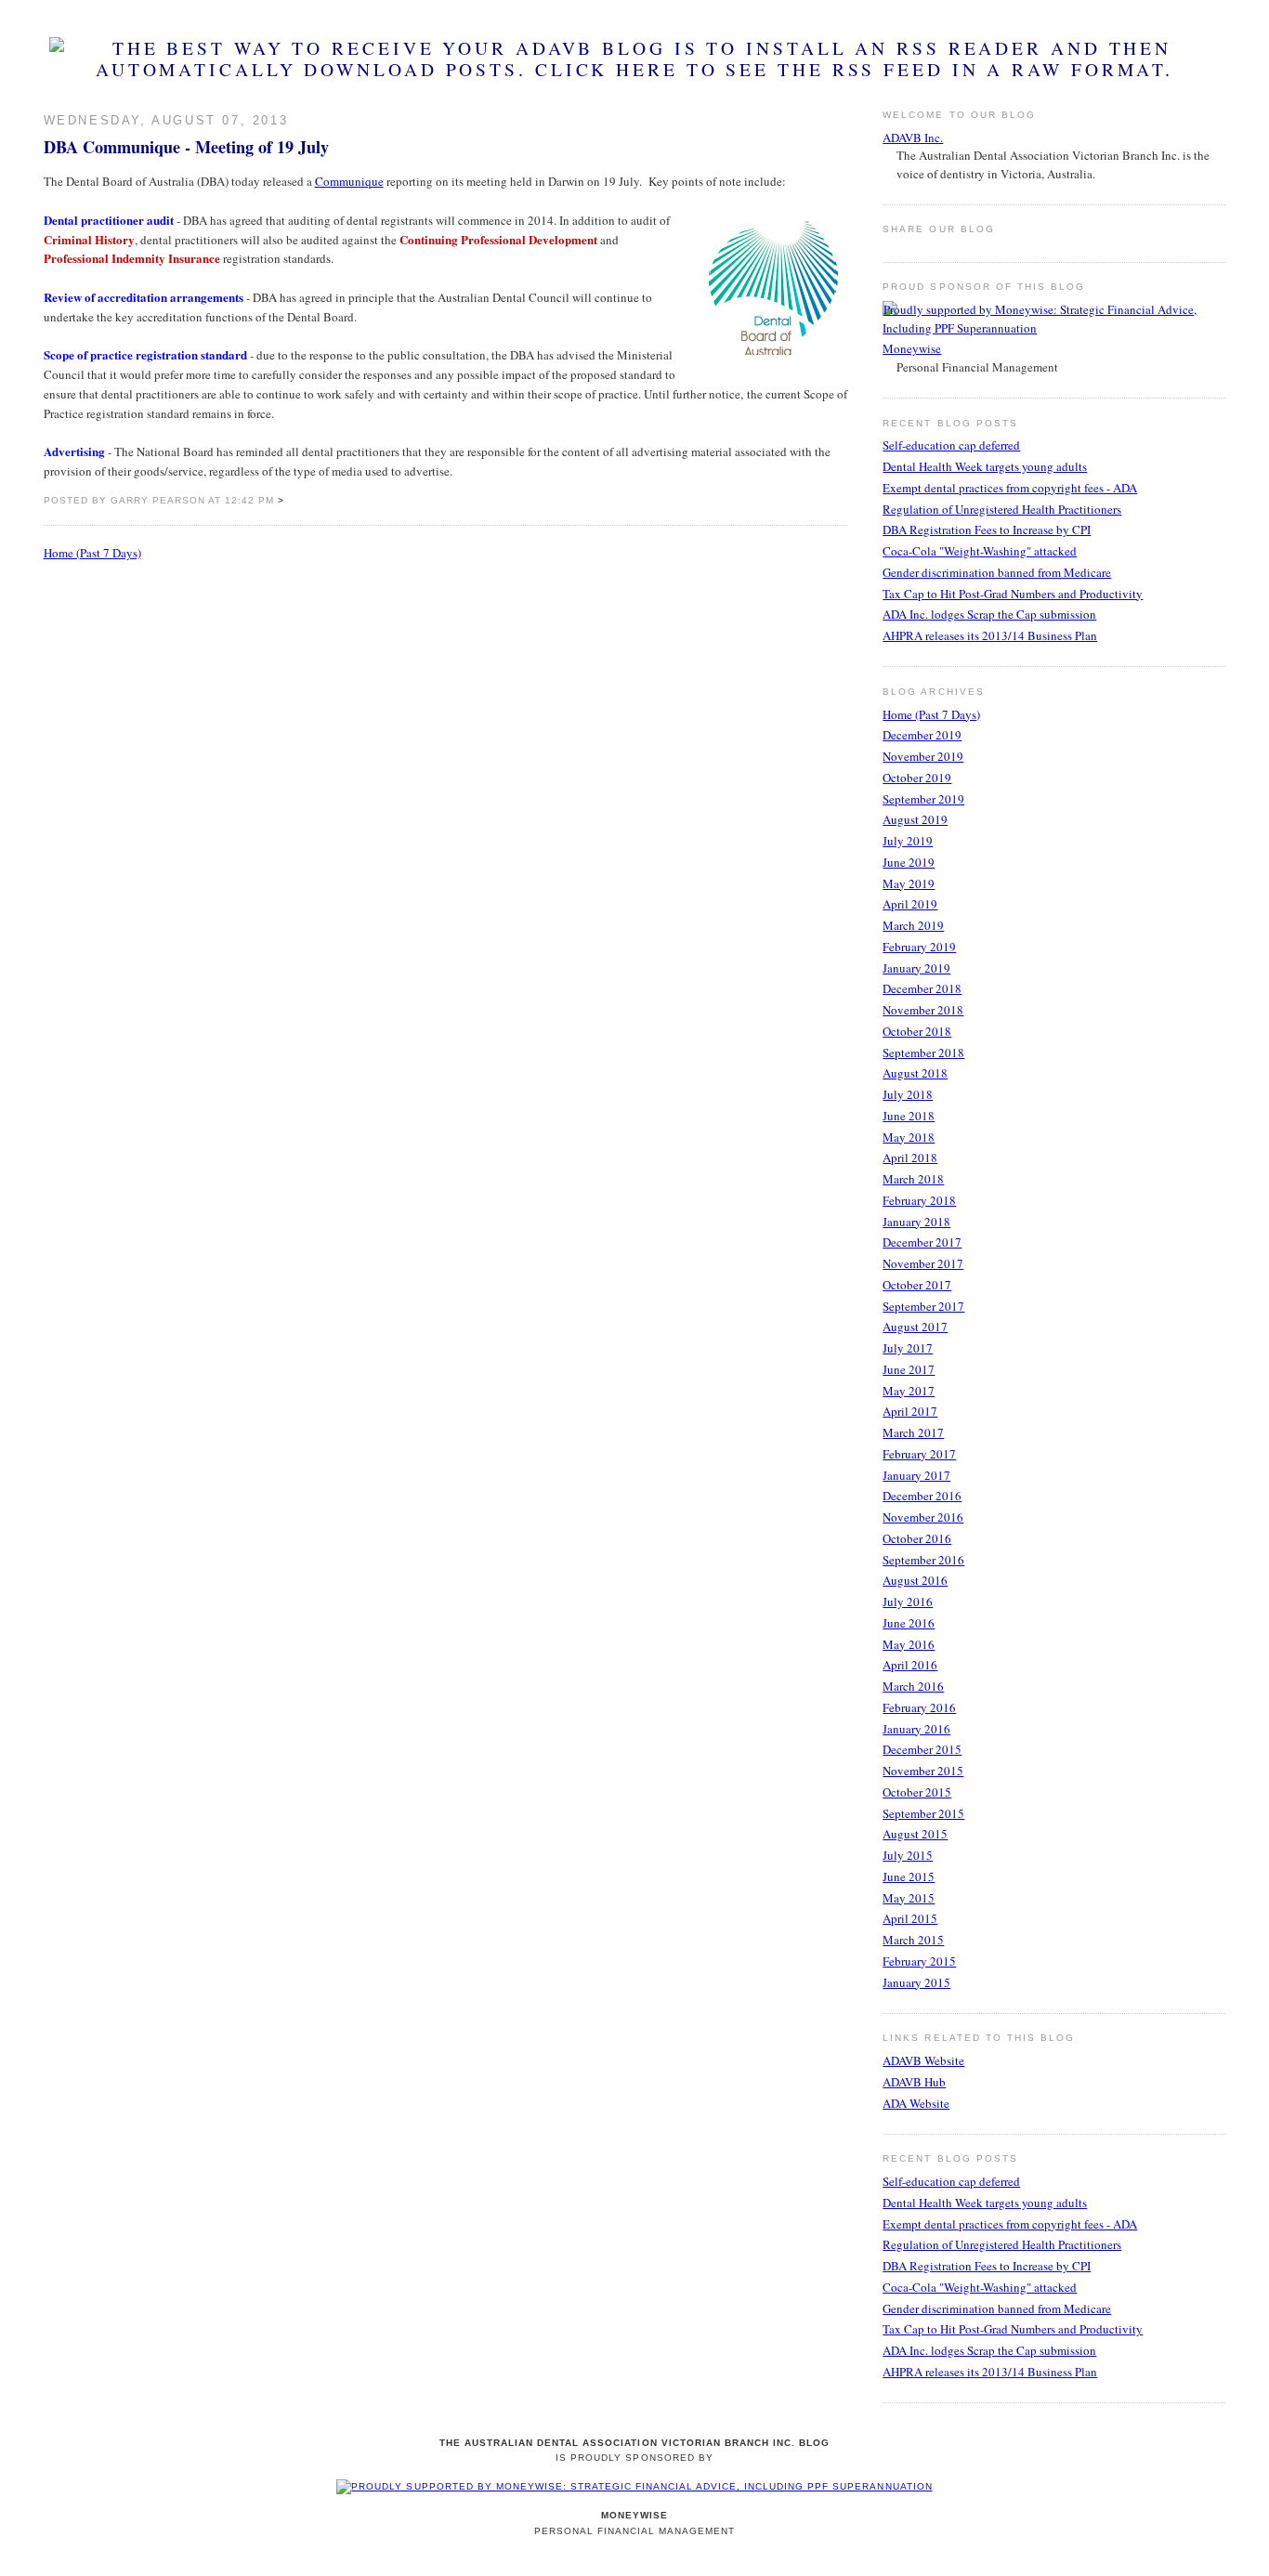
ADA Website (916, 2103)
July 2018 (908, 1094)
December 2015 (922, 1749)
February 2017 (919, 1454)
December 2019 (922, 735)
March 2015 (913, 1940)
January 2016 (916, 1729)
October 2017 (917, 1285)
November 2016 (923, 1517)
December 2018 (922, 988)
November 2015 (923, 1771)
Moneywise (912, 348)
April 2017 (910, 1411)
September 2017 (923, 1306)
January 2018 (916, 1222)
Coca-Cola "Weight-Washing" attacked (980, 551)
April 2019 (910, 904)
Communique (349, 181)
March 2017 (913, 1432)
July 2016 (908, 1602)
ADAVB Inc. (913, 137)
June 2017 (909, 1369)
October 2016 (917, 1538)
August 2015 (915, 1834)
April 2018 (910, 1157)
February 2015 (919, 1961)
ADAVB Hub (914, 2082)
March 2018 (913, 1179)
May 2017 (909, 1391)
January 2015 (916, 1982)
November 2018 (923, 1010)
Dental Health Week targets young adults (985, 466)
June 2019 (909, 862)
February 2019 (919, 947)
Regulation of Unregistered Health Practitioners (1002, 509)
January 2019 (916, 968)
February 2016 (919, 1707)
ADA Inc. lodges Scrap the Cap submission (989, 614)
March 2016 (913, 1686)
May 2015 (909, 1898)
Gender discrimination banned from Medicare (997, 572)
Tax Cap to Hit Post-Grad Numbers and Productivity (1013, 594)
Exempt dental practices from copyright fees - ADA (1010, 488)
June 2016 (909, 1623)
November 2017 (923, 1263)
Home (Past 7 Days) (92, 553)
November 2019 (923, 756)
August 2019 (915, 819)
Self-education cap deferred (951, 445)
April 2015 (910, 1918)
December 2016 (922, 1496)
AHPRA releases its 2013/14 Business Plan (990, 635)
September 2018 (923, 1053)
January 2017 (916, 1475)
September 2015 (923, 1813)
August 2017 (915, 1327)
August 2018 (915, 1073)
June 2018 (909, 1116)
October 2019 (917, 778)
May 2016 (909, 1644)
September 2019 (923, 799)
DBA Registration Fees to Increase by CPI (987, 530)
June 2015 (909, 1876)
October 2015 (917, 1792)
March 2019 (913, 925)
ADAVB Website (923, 2060)
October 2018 (917, 1031)
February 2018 (919, 1200)
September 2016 (923, 1560)
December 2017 (922, 1242)
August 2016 (915, 1580)
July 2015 (908, 1855)
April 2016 (910, 1665)
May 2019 (909, 883)
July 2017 (908, 1348)
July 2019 (908, 841)
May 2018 (909, 1137)
